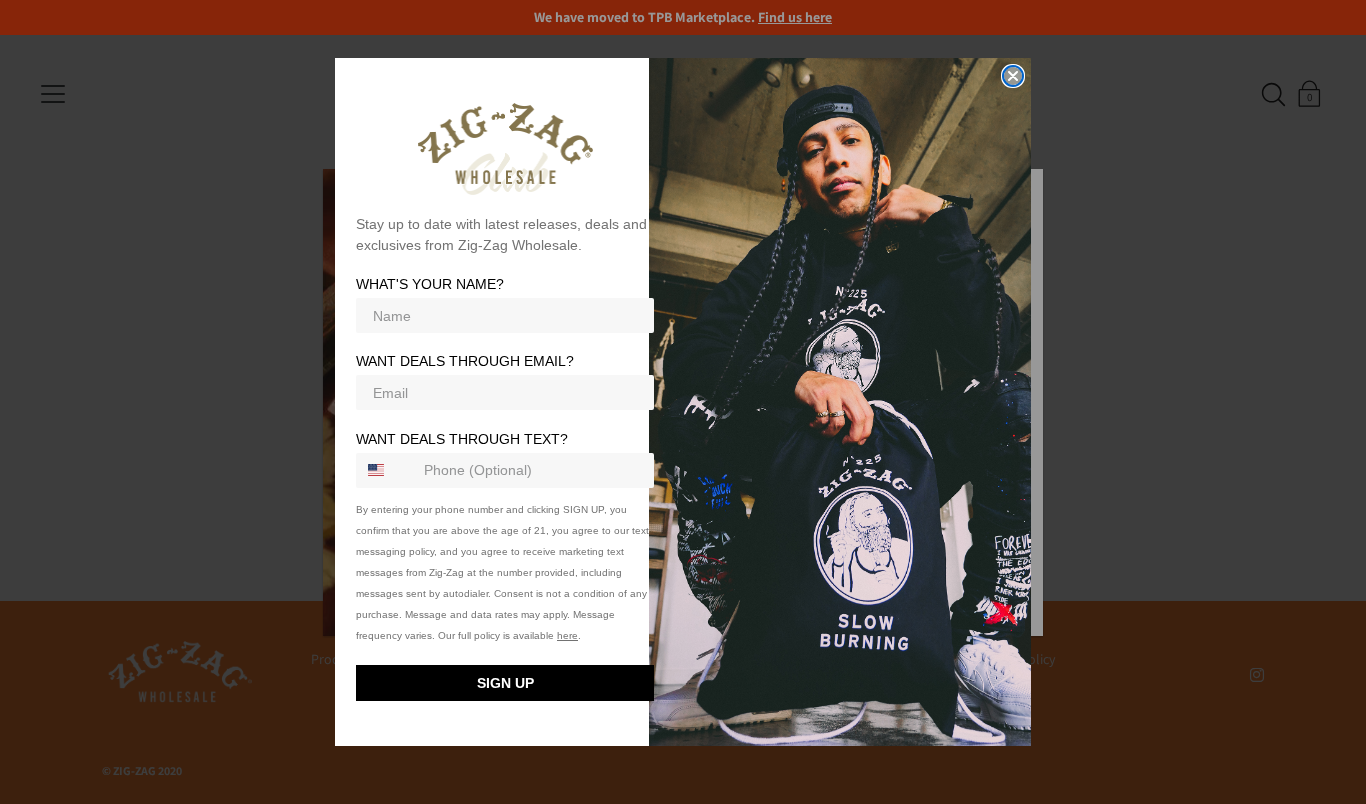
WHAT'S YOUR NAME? (430, 285)
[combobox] (385, 470)
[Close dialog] (1013, 76)
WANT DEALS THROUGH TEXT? (462, 439)
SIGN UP (505, 683)
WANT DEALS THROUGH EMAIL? (465, 362)
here (567, 635)
